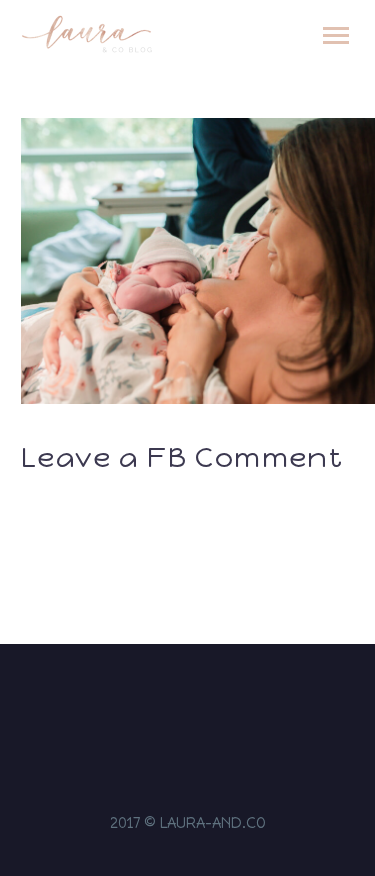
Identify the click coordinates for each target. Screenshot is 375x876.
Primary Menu (336, 36)
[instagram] (149, 703)
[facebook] (175, 703)
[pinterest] (227, 703)
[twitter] (201, 703)
